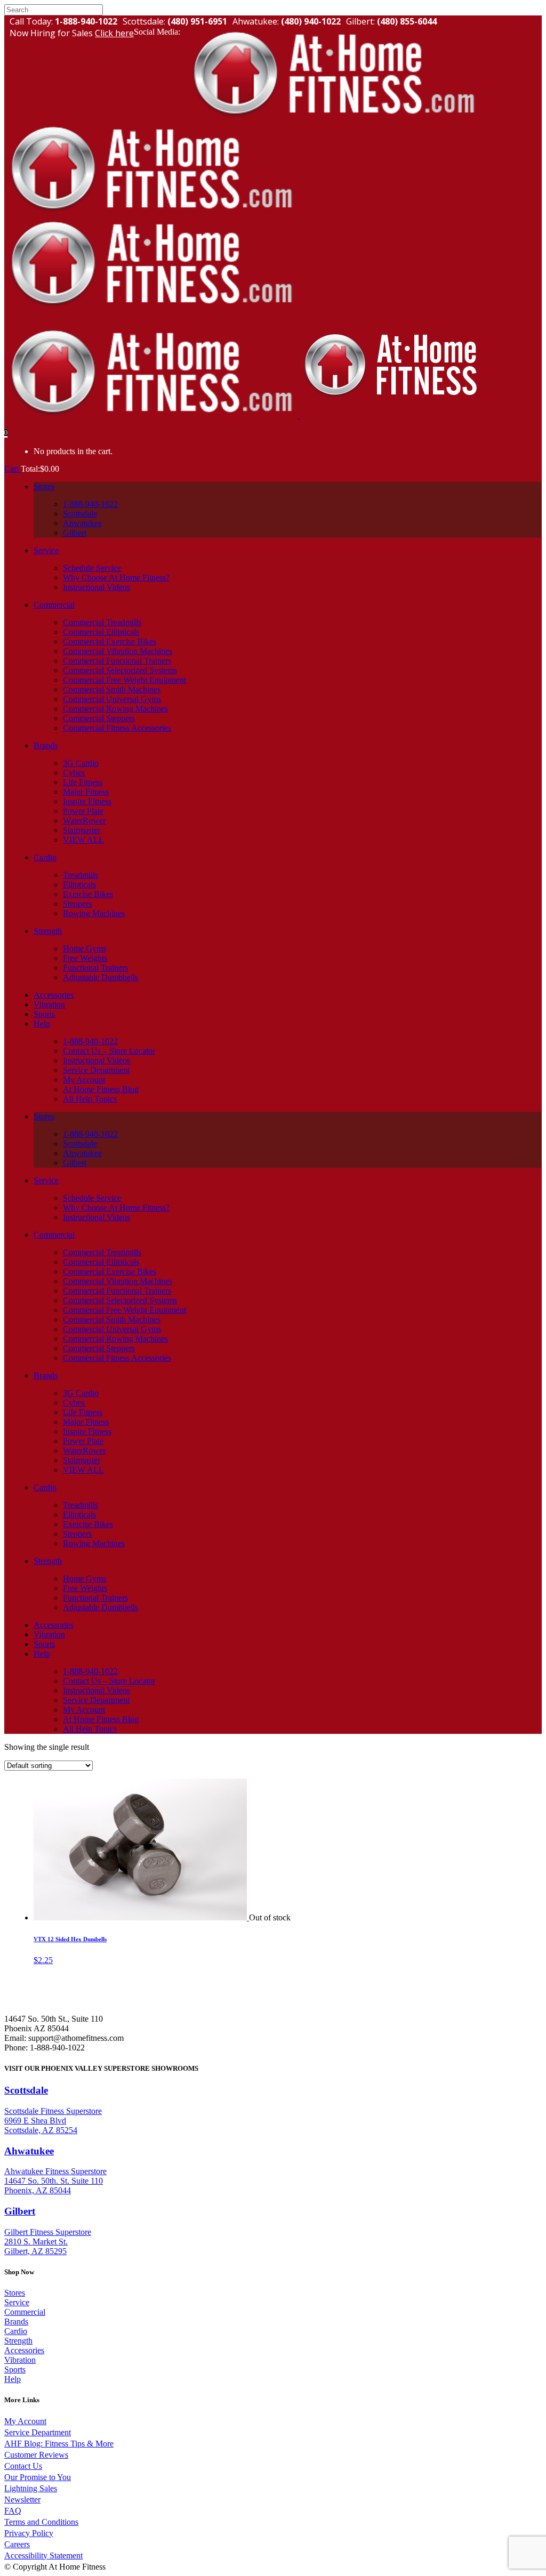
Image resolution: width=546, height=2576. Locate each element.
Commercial (25, 2312)
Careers (17, 2544)
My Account (25, 2421)
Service (17, 2302)
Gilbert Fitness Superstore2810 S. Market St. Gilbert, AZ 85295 (48, 2242)
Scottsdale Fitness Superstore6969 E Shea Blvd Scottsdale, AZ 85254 (53, 2121)
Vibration (20, 2360)
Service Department (38, 2432)
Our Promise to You (38, 2477)
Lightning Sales (31, 2488)
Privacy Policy (29, 2533)
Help (13, 2379)
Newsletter (22, 2500)
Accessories (24, 2350)
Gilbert (20, 2211)
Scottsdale (26, 2090)
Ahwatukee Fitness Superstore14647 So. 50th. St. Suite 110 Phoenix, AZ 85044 (55, 2181)
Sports (15, 2369)
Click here (114, 33)
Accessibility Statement (43, 2555)
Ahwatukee (29, 2151)
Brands (16, 2321)
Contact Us (23, 2466)
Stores (15, 2293)
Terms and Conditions (41, 2522)
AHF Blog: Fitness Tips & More (59, 2444)
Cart (13, 469)
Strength (18, 2341)
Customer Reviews (36, 2455)
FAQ (13, 2511)
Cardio (16, 2331)
